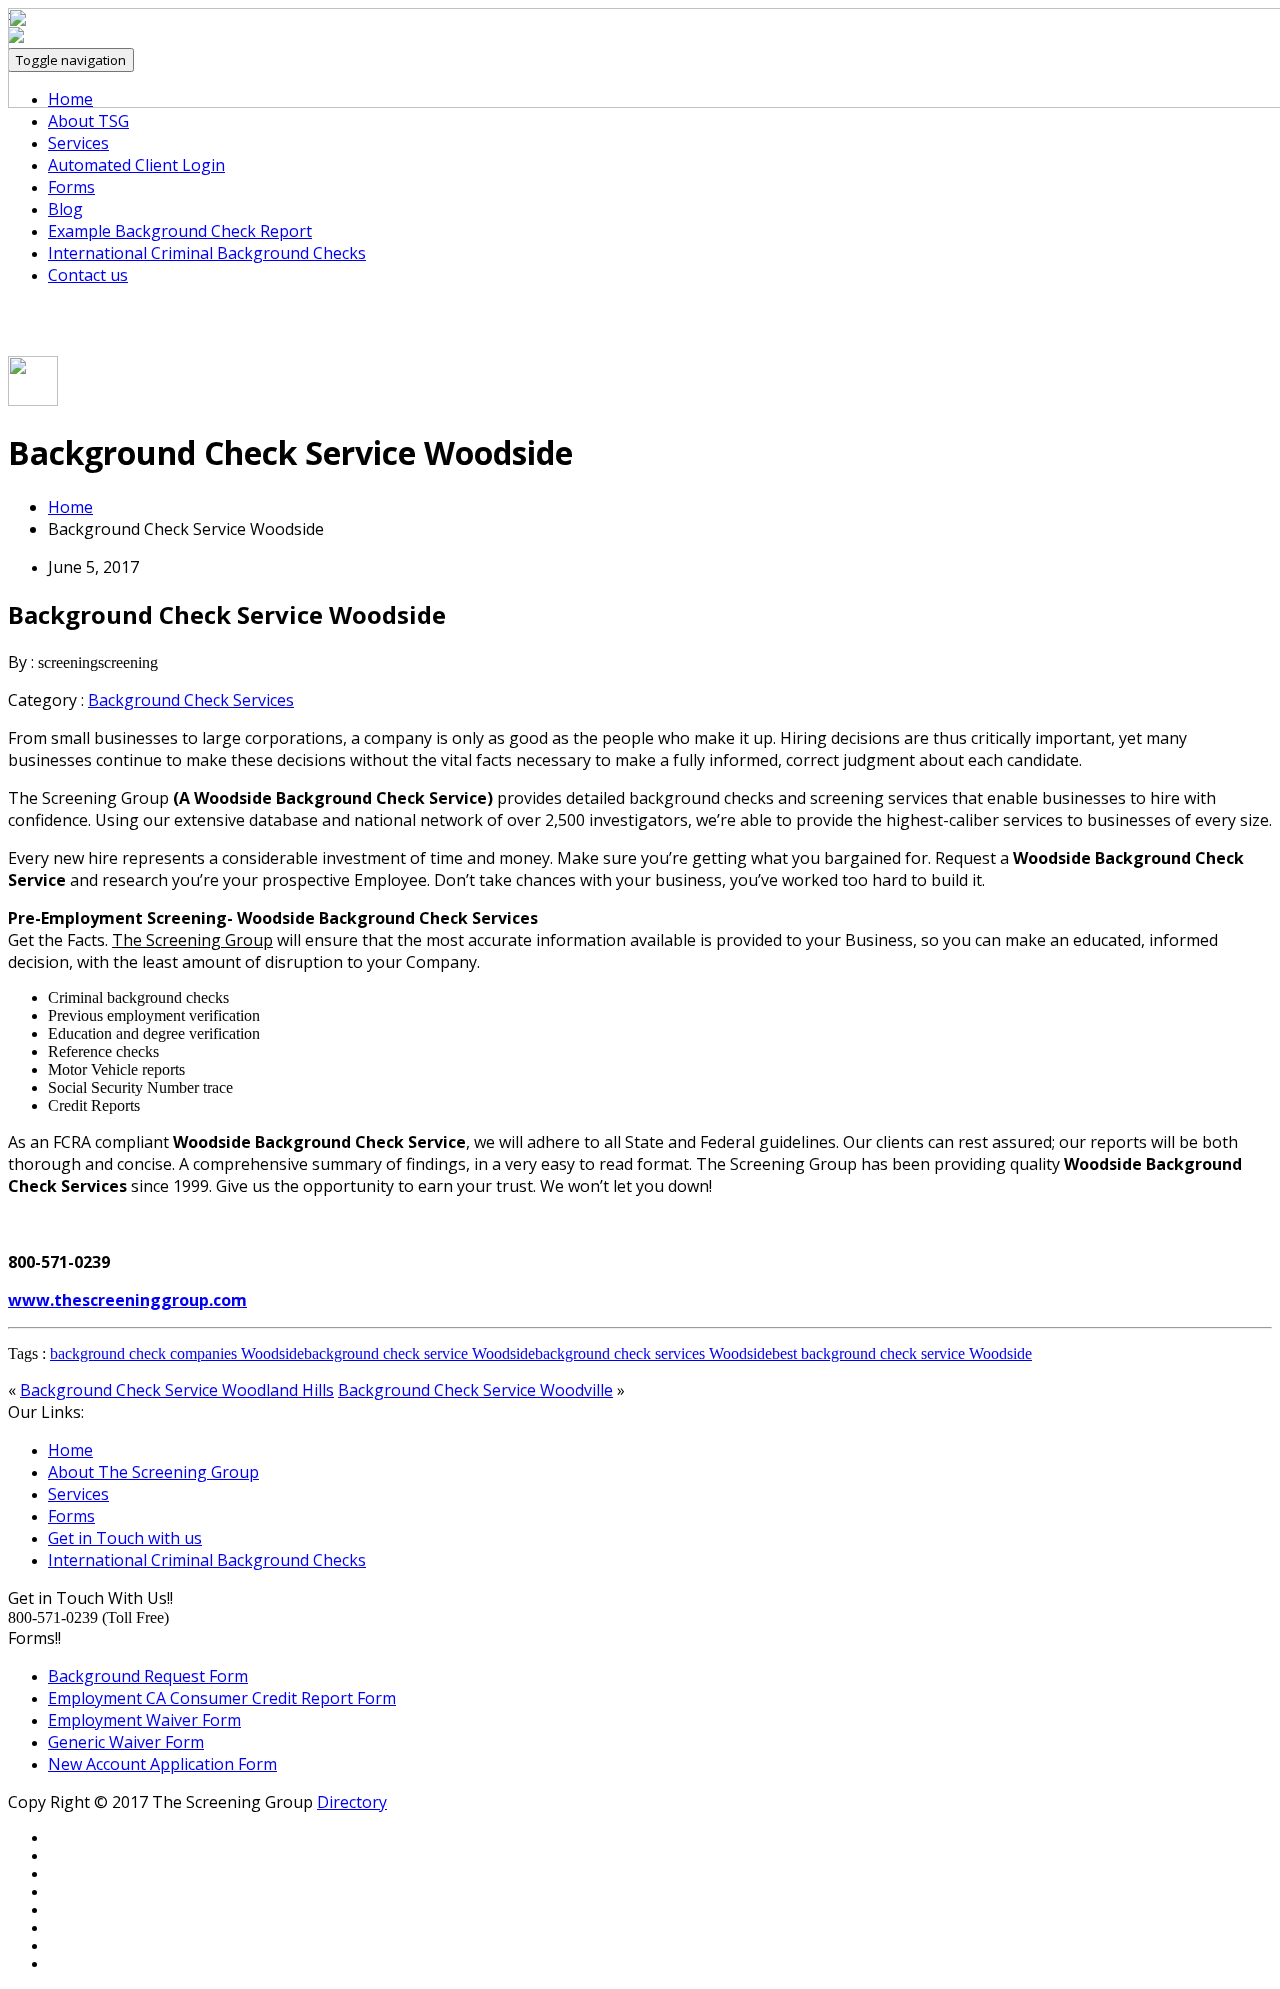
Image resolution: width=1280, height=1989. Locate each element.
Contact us (88, 275)
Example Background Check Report (180, 231)
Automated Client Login (136, 165)
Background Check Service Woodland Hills (177, 1390)
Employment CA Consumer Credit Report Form (222, 1698)
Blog (65, 209)
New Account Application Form (162, 1764)
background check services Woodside (653, 1353)
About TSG (88, 121)
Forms (71, 187)
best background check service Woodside (902, 1353)
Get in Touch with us (125, 1538)
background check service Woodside (419, 1353)
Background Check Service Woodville (475, 1390)
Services (78, 143)
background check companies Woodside (177, 1353)
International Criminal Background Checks (207, 253)
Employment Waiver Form (144, 1720)
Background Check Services (191, 700)
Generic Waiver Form (126, 1742)
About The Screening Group (153, 1472)
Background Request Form (148, 1676)
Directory (352, 1802)
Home (70, 507)
